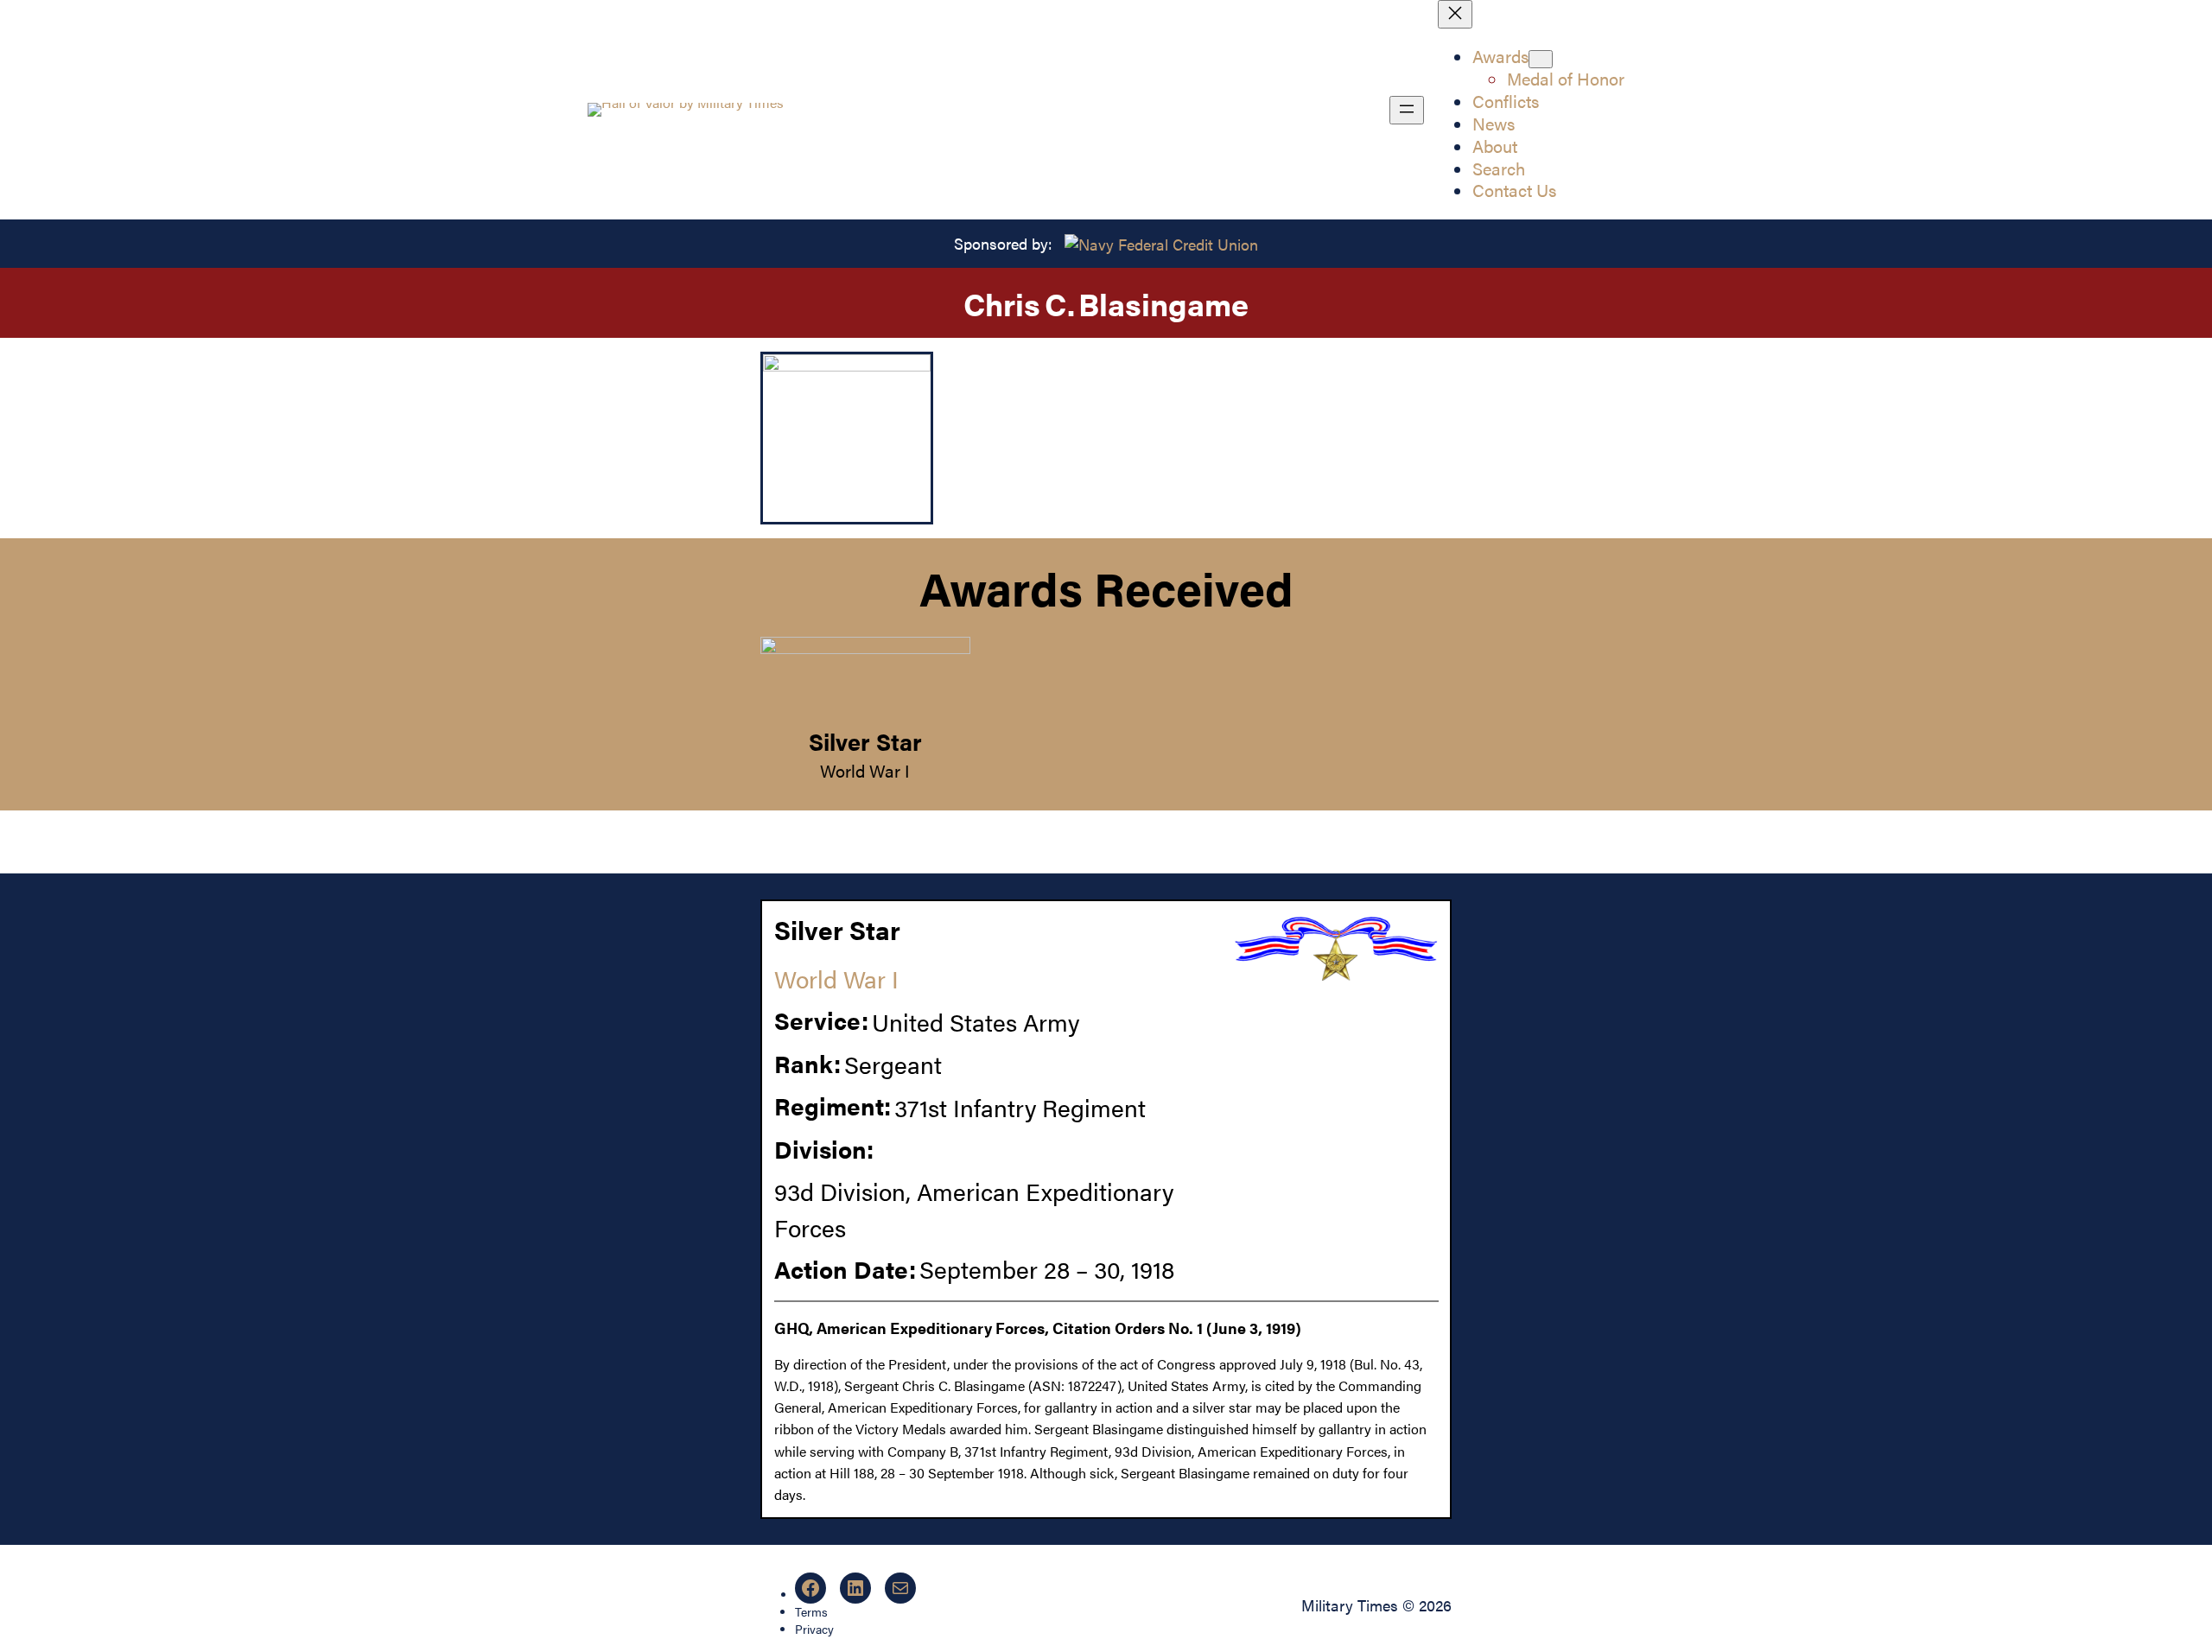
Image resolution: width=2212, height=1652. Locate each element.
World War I (865, 770)
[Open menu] (1407, 110)
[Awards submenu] (1541, 59)
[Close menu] (1455, 14)
